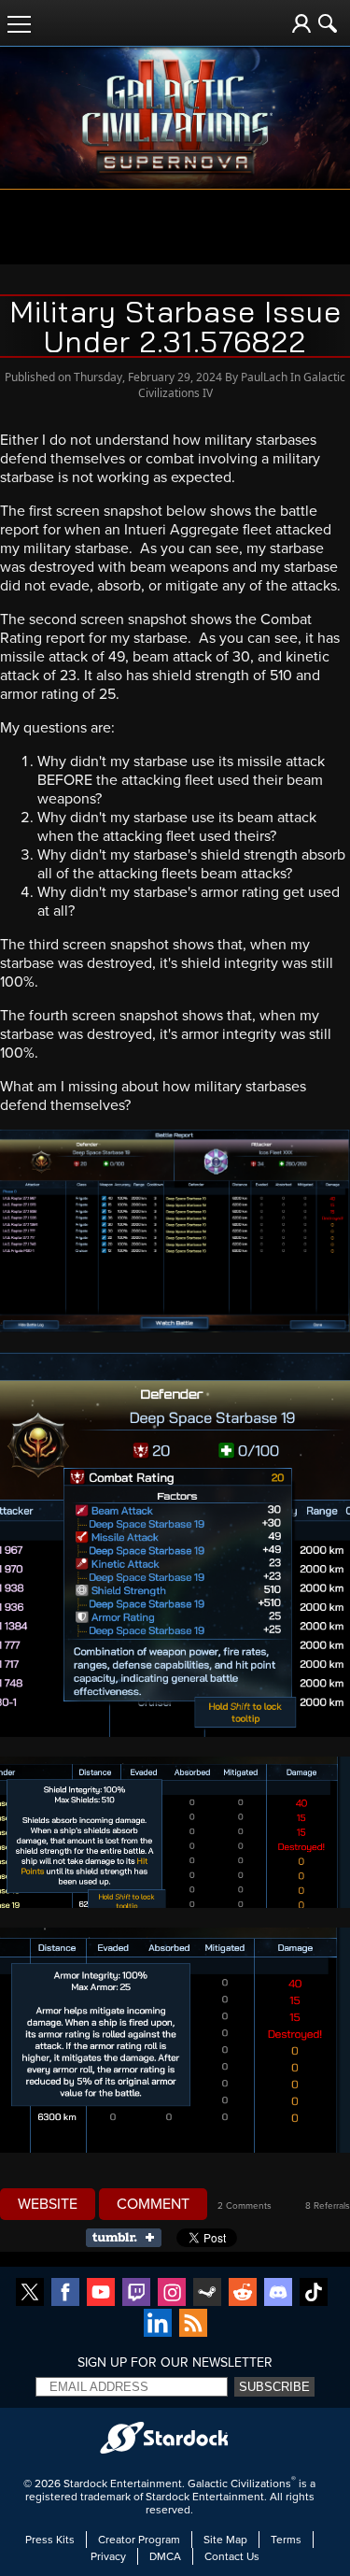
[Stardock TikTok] (314, 2293)
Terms (286, 2540)
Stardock (85, 2483)
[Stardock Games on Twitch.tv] (136, 2293)
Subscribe (274, 2387)
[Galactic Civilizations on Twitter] (30, 2293)
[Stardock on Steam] (207, 2293)
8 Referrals (328, 2206)
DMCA (165, 2556)
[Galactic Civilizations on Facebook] (65, 2293)
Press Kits (50, 2540)
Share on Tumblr (129, 2238)
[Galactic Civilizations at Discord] (278, 2293)
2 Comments (245, 2206)
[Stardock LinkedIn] (158, 2324)
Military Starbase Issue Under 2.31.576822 (175, 326)
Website (48, 2204)
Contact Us (232, 2556)
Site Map (225, 2540)
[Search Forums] (328, 23)
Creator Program (139, 2540)
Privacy (108, 2556)
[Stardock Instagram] (172, 2293)
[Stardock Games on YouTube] (101, 2293)
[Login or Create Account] (301, 23)
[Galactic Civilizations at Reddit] (243, 2293)
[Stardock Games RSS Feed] (193, 2324)
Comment (153, 2204)
